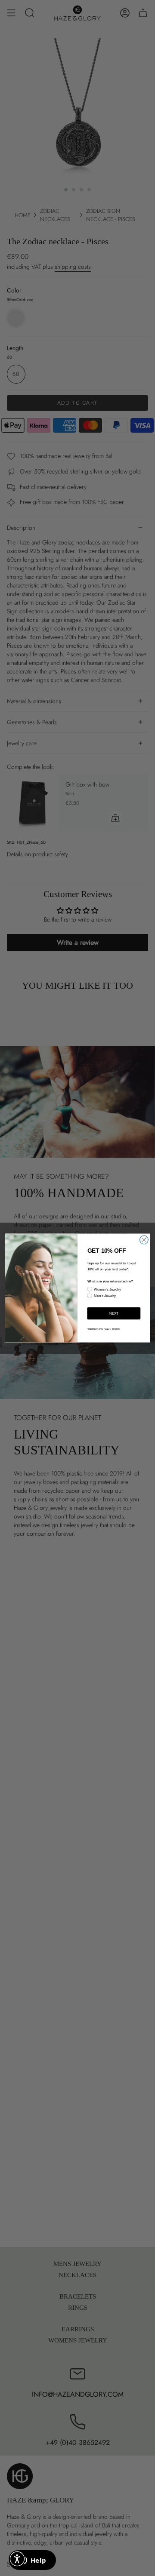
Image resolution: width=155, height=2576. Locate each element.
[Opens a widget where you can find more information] (32, 2561)
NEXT (114, 1313)
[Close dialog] (144, 1240)
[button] (17, 2559)
